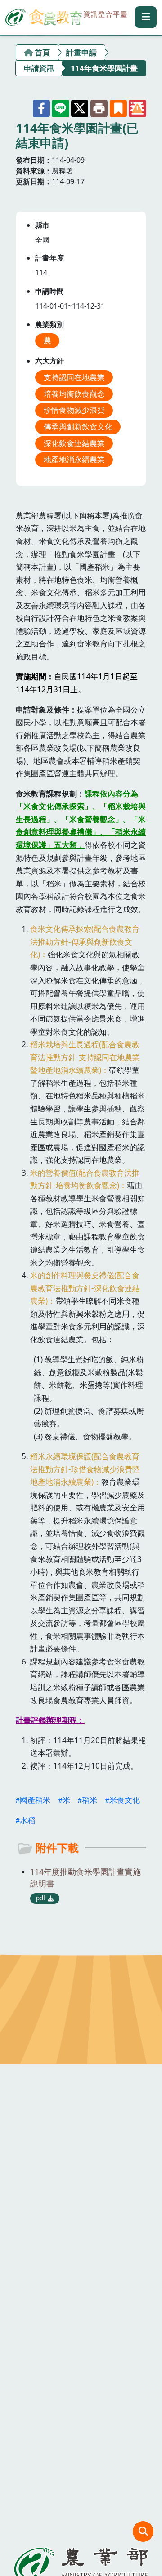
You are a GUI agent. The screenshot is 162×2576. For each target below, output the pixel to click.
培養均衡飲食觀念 (74, 394)
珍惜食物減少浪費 (74, 410)
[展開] (146, 17)
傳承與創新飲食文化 (78, 427)
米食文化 (125, 1800)
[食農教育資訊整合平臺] (66, 16)
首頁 (42, 52)
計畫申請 (81, 52)
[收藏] (118, 108)
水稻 (27, 1820)
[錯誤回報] (137, 108)
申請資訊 (39, 68)
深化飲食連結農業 (74, 443)
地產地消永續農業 (74, 459)
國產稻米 (35, 1800)
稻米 (90, 1800)
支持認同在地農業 (74, 377)
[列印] (99, 108)
